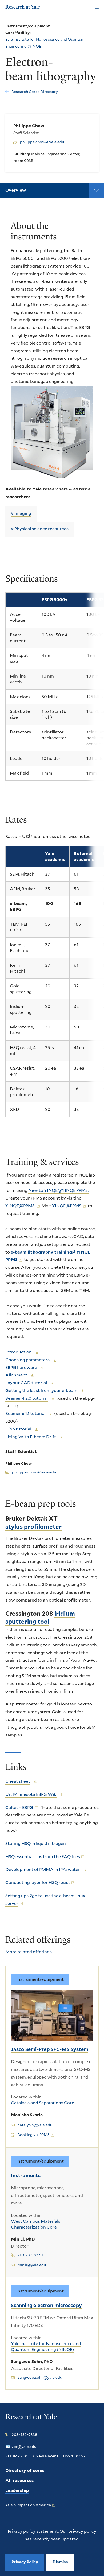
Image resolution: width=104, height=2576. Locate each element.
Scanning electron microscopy (46, 2305)
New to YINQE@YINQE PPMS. (58, 1190)
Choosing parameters (27, 1360)
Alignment (16, 1375)
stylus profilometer (33, 1527)
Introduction (19, 1352)
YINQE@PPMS (67, 1206)
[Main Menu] (97, 7)
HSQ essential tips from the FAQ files (43, 1857)
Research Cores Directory (35, 92)
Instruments (26, 2175)
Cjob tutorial (18, 1429)
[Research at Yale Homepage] (23, 7)
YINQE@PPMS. (20, 1206)
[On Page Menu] (97, 190)
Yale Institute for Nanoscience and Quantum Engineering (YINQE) (46, 2347)
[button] (60, 2562)
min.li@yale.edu (32, 2265)
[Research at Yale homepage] (31, 2420)
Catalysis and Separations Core (43, 2103)
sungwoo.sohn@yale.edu (40, 2377)
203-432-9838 (25, 2435)
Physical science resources (41, 529)
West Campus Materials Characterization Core (36, 2224)
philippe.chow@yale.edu (42, 142)
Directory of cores (25, 2471)
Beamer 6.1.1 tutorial (25, 1413)
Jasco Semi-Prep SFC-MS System (50, 2049)
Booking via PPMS (34, 2135)
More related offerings (29, 1952)
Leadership (17, 2490)
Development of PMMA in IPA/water (43, 1869)
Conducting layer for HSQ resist (38, 1883)
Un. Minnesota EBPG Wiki (31, 1794)
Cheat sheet (18, 1781)
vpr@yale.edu (24, 2447)
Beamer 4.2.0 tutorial (27, 1398)
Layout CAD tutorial (26, 1383)
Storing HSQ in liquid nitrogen (36, 1844)
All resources (19, 2480)
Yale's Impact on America (28, 2505)
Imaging (23, 513)
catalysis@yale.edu (35, 2125)
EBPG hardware (21, 1368)
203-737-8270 (30, 2255)
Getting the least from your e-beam (41, 1391)
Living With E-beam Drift (31, 1437)
